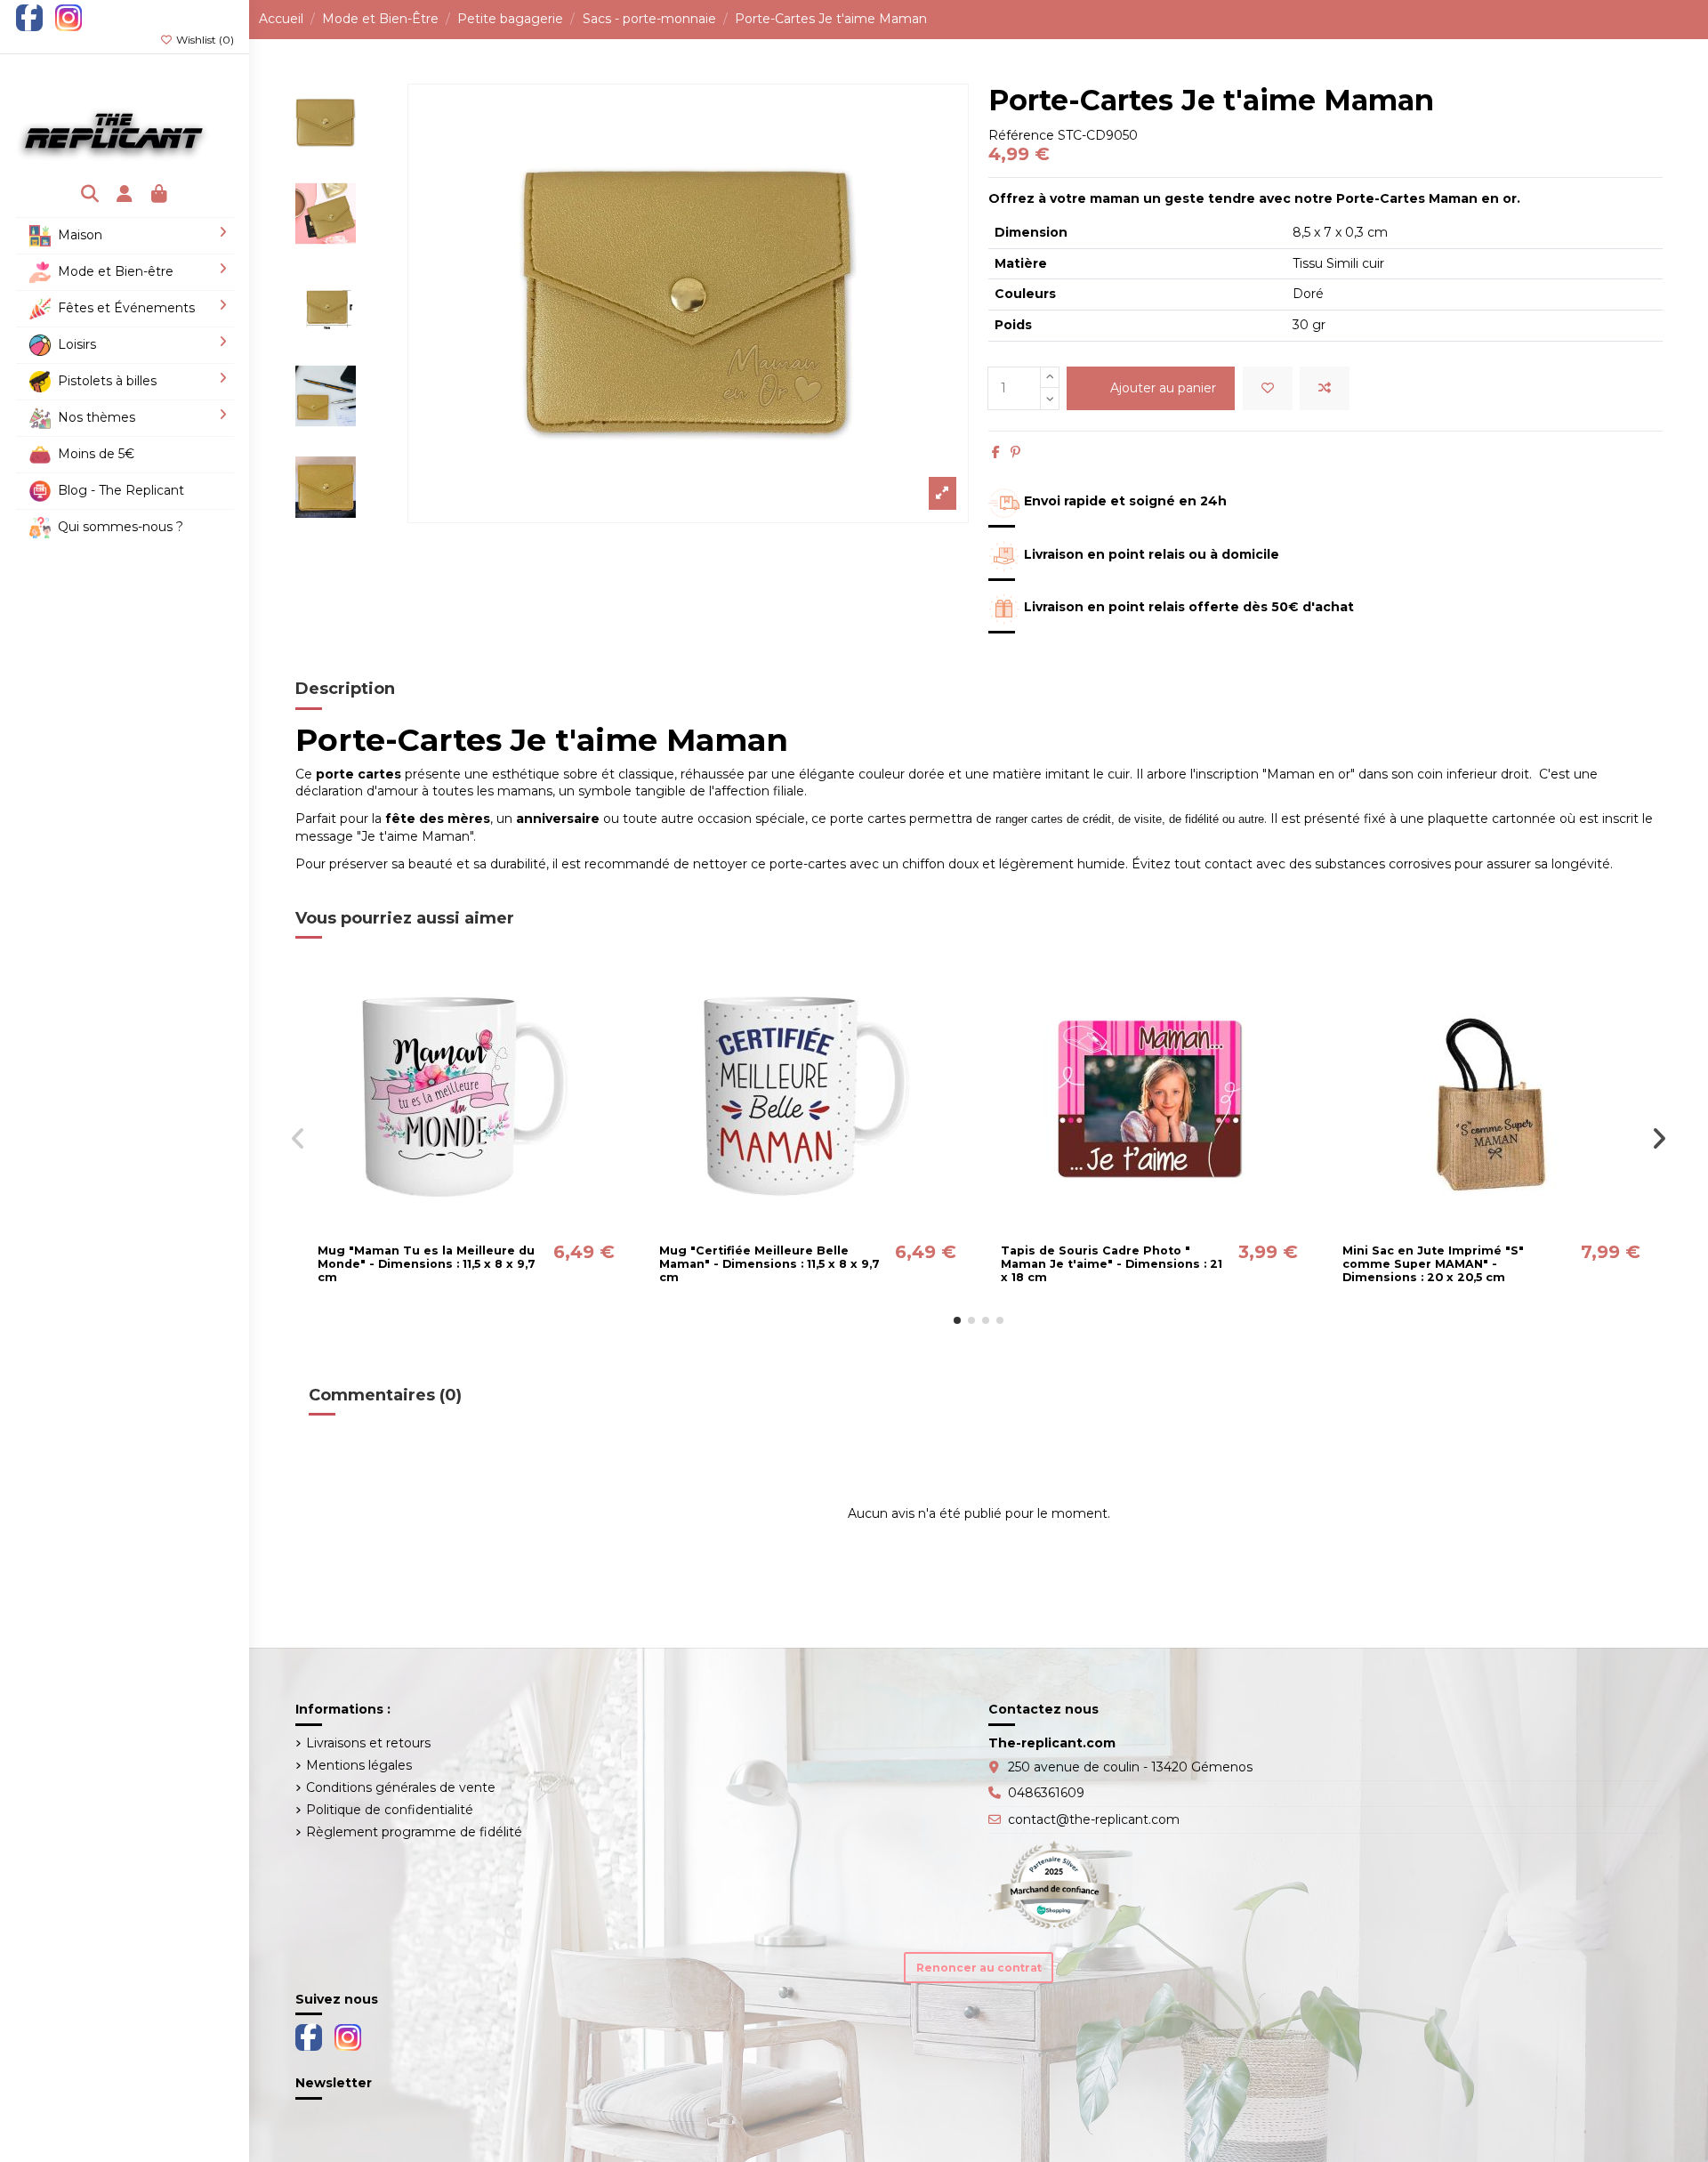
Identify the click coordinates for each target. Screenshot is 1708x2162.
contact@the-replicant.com (1094, 1819)
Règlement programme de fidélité (414, 1832)
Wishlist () (204, 40)
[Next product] (1695, 19)
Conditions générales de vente (401, 1787)
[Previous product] (1685, 19)
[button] (957, 1320)
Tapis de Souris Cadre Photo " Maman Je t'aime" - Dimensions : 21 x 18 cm (1112, 1264)
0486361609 (1046, 1793)
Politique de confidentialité (390, 1810)
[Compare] (465, 1229)
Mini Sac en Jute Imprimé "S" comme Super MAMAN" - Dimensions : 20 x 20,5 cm (1433, 1264)
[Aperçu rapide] (491, 1229)
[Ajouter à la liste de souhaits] (1268, 388)
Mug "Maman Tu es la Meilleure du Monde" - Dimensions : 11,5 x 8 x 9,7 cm (427, 1264)
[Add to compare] (1325, 388)
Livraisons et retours (368, 1743)
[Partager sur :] (996, 452)
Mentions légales (359, 1765)
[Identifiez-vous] (125, 195)
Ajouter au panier (1163, 388)
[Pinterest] (1015, 452)
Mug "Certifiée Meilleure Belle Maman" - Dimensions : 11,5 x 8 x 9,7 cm (769, 1264)
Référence (1021, 135)
